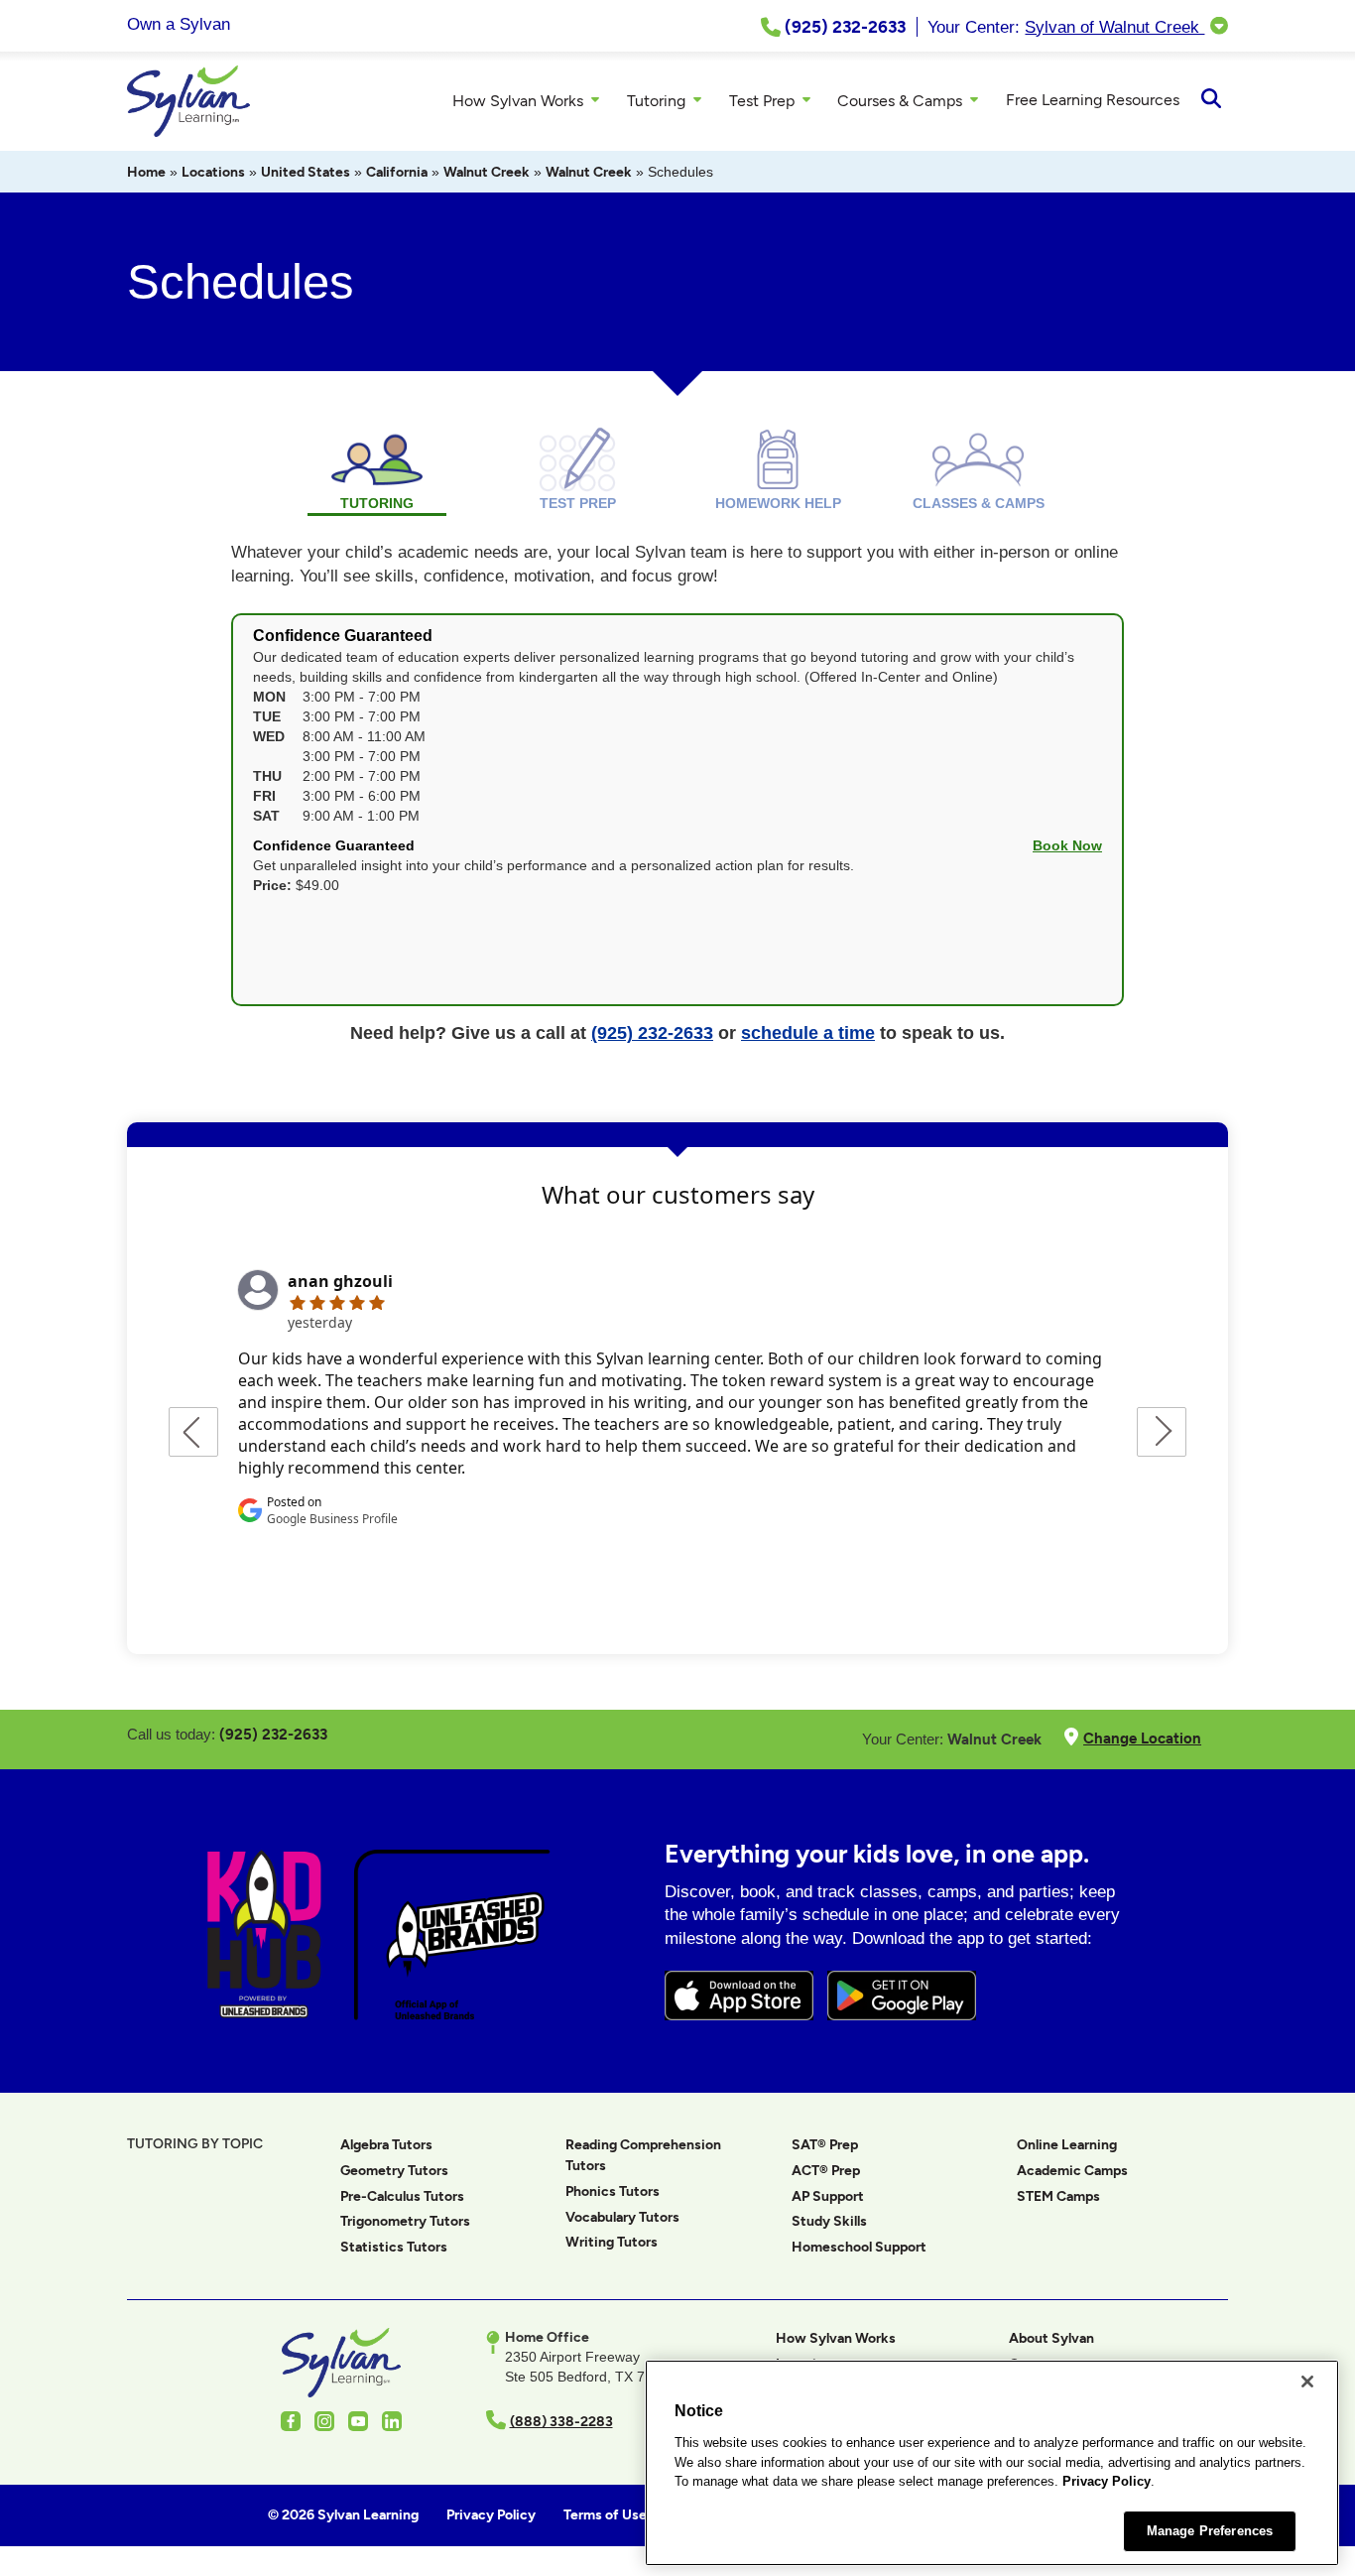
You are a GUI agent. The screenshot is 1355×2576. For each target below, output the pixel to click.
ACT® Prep (826, 2171)
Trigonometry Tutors (405, 2221)
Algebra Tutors (386, 2145)
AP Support (828, 2196)
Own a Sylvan (179, 24)
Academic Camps (1072, 2171)
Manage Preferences (1210, 2531)
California (397, 172)
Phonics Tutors (613, 2191)
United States (306, 172)
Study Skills (829, 2221)
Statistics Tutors (394, 2247)
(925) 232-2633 (652, 1033)
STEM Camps (1058, 2196)
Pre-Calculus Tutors (402, 2196)
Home (146, 172)
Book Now (1067, 845)
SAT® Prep (825, 2145)
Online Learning (1067, 2145)
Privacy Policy (1107, 2481)
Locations (213, 172)
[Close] (1307, 2382)
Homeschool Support (859, 2247)
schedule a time (808, 1033)
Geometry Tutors (394, 2171)
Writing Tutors (612, 2242)
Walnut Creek (487, 172)
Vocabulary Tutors (622, 2217)
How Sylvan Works (836, 2338)
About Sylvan (1051, 2338)
